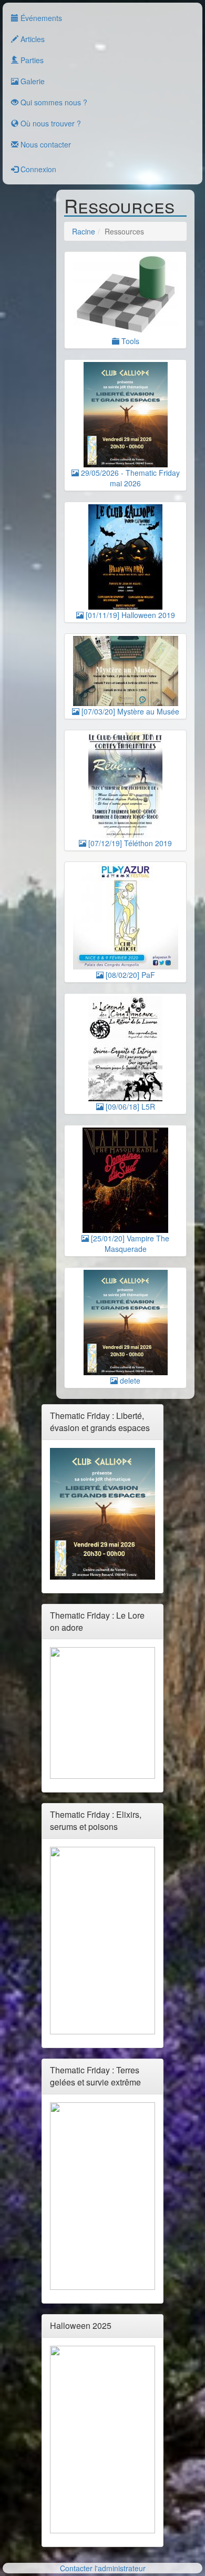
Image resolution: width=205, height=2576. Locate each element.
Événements (40, 18)
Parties (31, 60)
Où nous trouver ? (50, 123)
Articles (32, 39)
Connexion (37, 169)
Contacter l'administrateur (103, 2568)
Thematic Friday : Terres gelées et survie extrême (95, 2076)
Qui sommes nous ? (53, 102)
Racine (84, 231)
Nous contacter (45, 144)
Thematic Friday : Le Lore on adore (97, 1621)
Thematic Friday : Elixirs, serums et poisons (96, 1820)
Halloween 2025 (81, 2325)
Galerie (32, 81)
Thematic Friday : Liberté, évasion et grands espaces (100, 1422)
